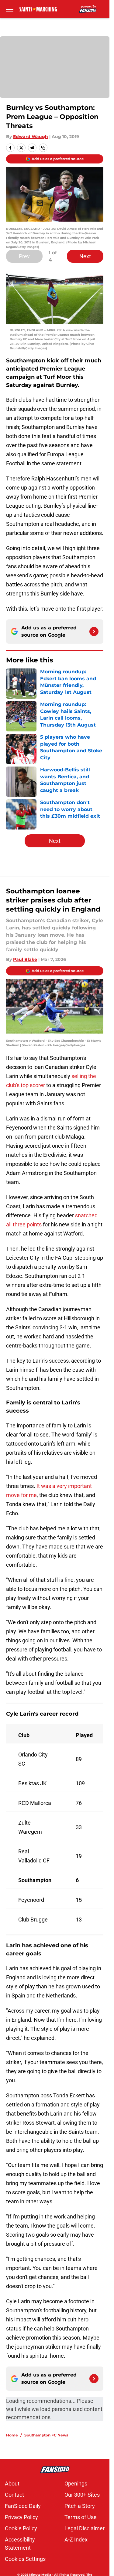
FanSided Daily (23, 2506)
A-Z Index (76, 2540)
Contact (14, 2495)
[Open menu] (10, 9)
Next (85, 256)
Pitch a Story (80, 2506)
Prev (24, 256)
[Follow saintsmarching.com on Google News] (94, 632)
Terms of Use (81, 2517)
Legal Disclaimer (85, 2528)
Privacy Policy (21, 2517)
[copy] (43, 148)
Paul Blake (25, 959)
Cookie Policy (21, 2528)
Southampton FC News (46, 2435)
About (12, 2484)
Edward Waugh (31, 137)
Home (12, 2435)
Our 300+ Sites (82, 2495)
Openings (76, 2484)
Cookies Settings (25, 2559)
